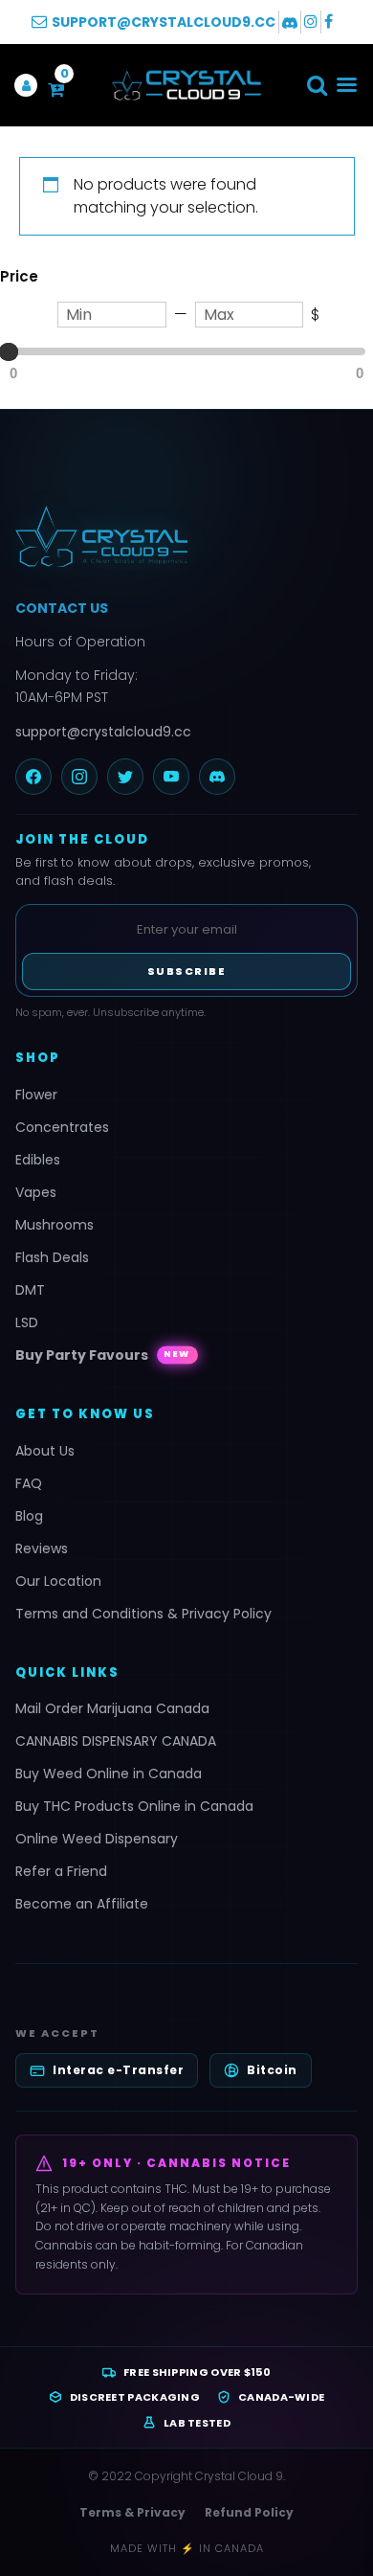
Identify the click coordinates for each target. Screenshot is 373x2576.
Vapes (36, 1192)
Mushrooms (55, 1225)
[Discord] (217, 777)
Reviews (42, 1548)
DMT (30, 1290)
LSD (27, 1322)
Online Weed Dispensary (97, 1839)
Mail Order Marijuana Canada (112, 1708)
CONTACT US (62, 608)
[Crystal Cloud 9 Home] (186, 536)
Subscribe (187, 971)
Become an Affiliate (82, 1904)
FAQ (29, 1483)
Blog (29, 1516)
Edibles (38, 1160)
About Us (45, 1451)
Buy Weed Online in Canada (109, 1774)
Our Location (58, 1581)
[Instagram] (79, 777)
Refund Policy (249, 2512)
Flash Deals (52, 1257)
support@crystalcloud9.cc (103, 732)
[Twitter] (125, 777)
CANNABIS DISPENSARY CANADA (116, 1741)
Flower (36, 1095)
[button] (317, 85)
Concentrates (62, 1127)
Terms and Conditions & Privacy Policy (143, 1614)
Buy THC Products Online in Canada (134, 1806)
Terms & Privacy (132, 2512)
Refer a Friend (61, 1871)
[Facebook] (33, 777)
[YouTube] (171, 777)
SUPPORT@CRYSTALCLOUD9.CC (164, 22)
